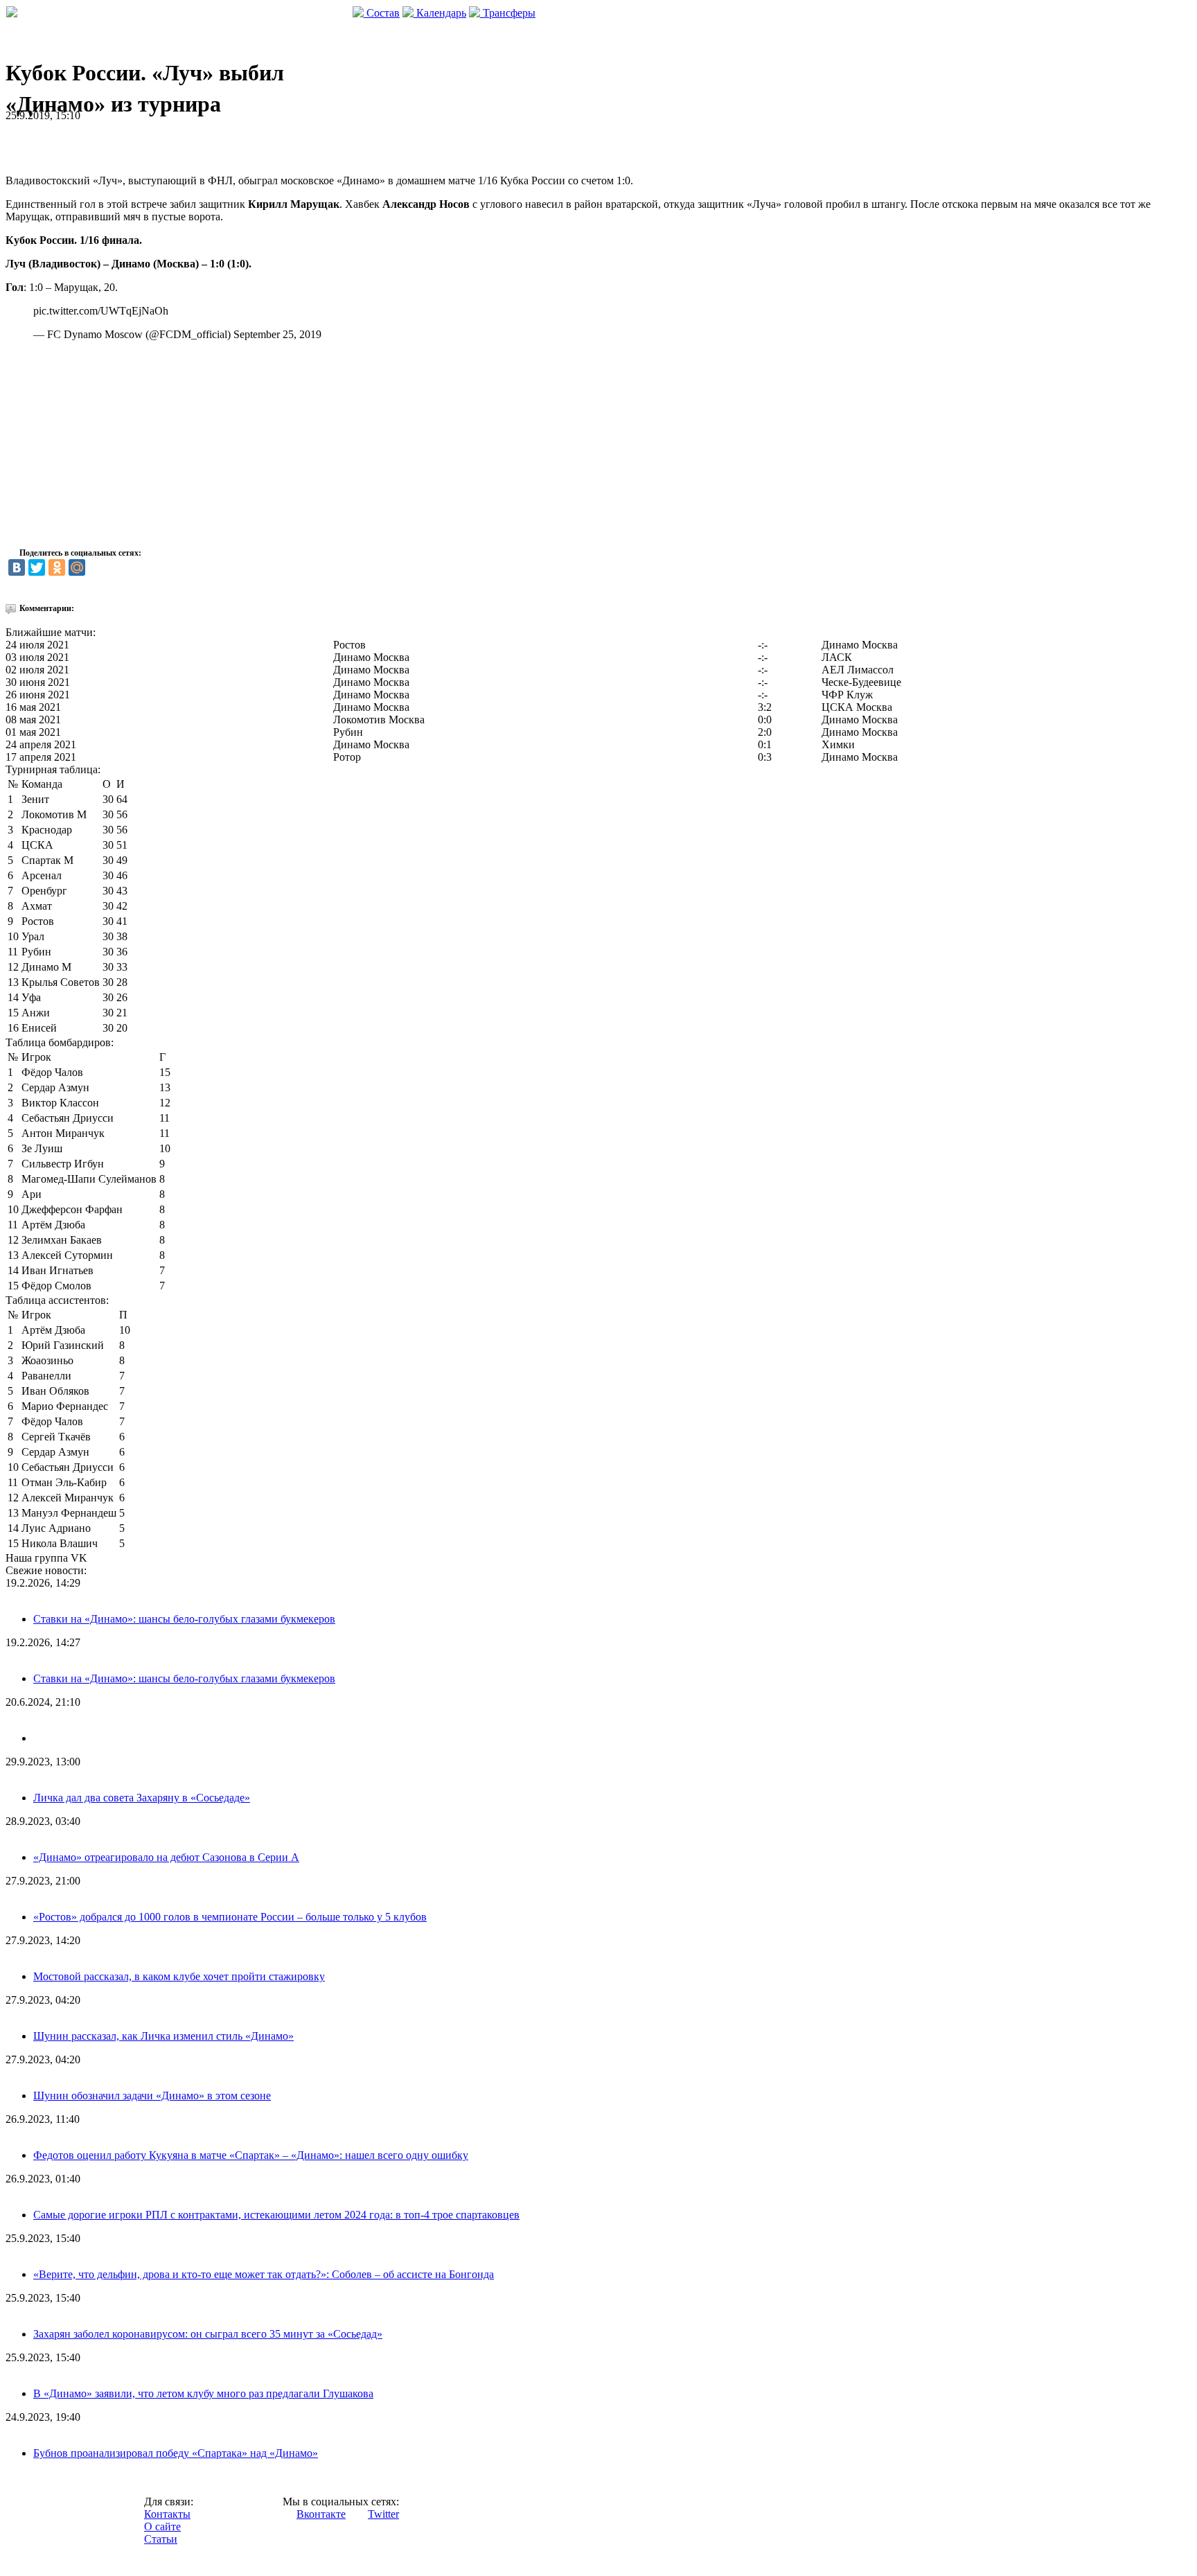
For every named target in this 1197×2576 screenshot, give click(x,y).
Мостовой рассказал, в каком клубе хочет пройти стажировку (179, 1976)
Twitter (383, 2514)
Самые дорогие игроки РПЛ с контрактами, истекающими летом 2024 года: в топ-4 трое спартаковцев (276, 2215)
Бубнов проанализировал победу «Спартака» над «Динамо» (176, 2453)
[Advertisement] (168, 143)
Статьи (161, 2539)
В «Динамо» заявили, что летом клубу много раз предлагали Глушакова (203, 2393)
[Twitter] (37, 567)
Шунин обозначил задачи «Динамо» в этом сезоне (152, 2096)
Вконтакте (321, 2514)
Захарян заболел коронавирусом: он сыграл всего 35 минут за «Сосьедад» (208, 2334)
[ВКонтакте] (17, 567)
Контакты (167, 2514)
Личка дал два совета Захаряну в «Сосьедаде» (142, 1798)
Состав (382, 13)
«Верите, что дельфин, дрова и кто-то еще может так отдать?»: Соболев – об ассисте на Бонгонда (264, 2274)
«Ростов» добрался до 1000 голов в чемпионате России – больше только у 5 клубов (230, 1917)
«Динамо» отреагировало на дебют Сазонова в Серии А (166, 1857)
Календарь (440, 13)
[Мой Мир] (77, 567)
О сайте (162, 2526)
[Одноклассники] (57, 567)
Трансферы (508, 13)
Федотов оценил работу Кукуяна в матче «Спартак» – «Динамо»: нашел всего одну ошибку (251, 2155)
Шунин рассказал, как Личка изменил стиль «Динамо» (163, 2036)
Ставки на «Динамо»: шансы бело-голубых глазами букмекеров (184, 1619)
